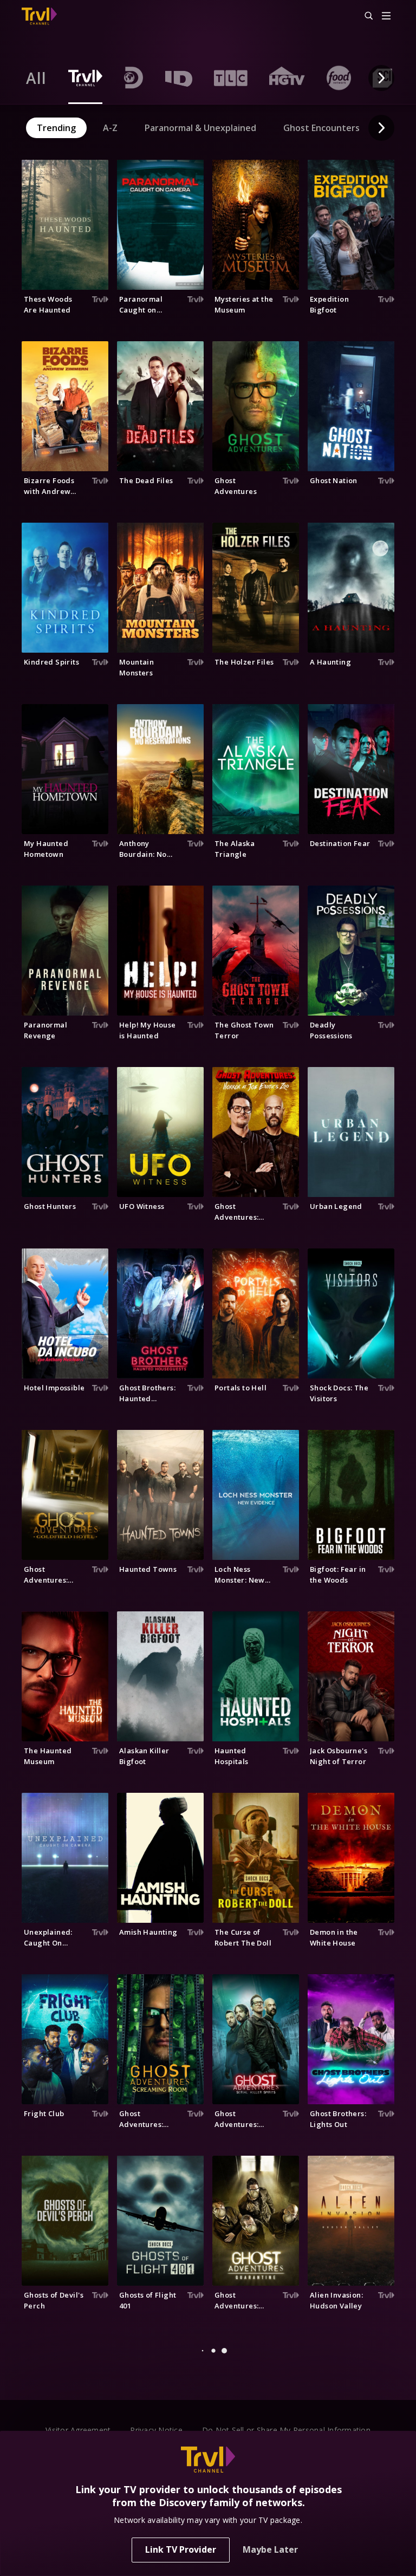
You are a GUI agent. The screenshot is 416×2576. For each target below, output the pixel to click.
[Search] (364, 16)
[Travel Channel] (39, 16)
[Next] (381, 78)
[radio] (36, 78)
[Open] (386, 17)
